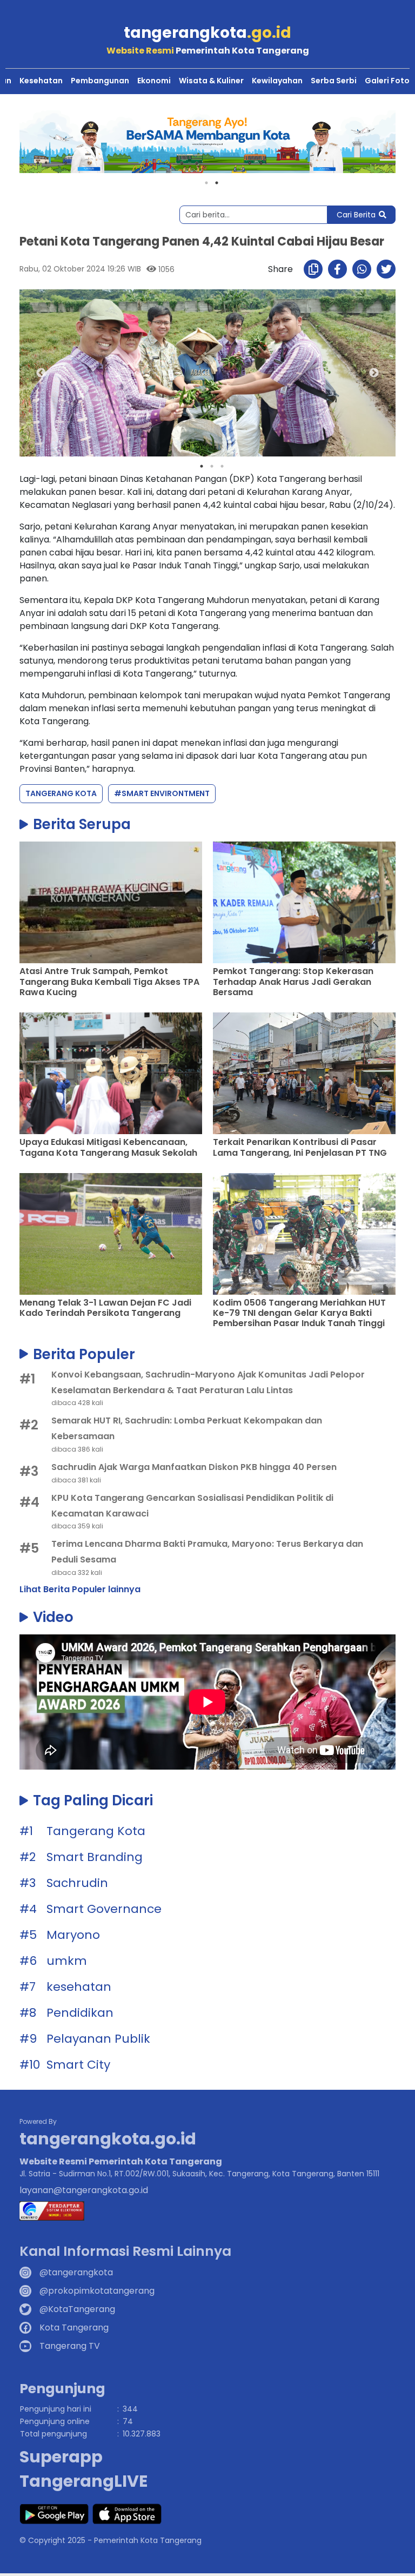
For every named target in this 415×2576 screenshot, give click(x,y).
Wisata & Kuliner (211, 81)
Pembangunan (100, 81)
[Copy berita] (313, 269)
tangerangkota (207, 33)
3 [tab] (222, 466)
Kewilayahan (277, 81)
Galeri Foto (387, 81)
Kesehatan (41, 81)
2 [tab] (217, 183)
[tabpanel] (207, 142)
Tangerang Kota (61, 793)
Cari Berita (356, 215)
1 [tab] (206, 183)
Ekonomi (154, 81)
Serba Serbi (334, 81)
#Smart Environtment (162, 793)
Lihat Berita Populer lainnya (80, 1589)
